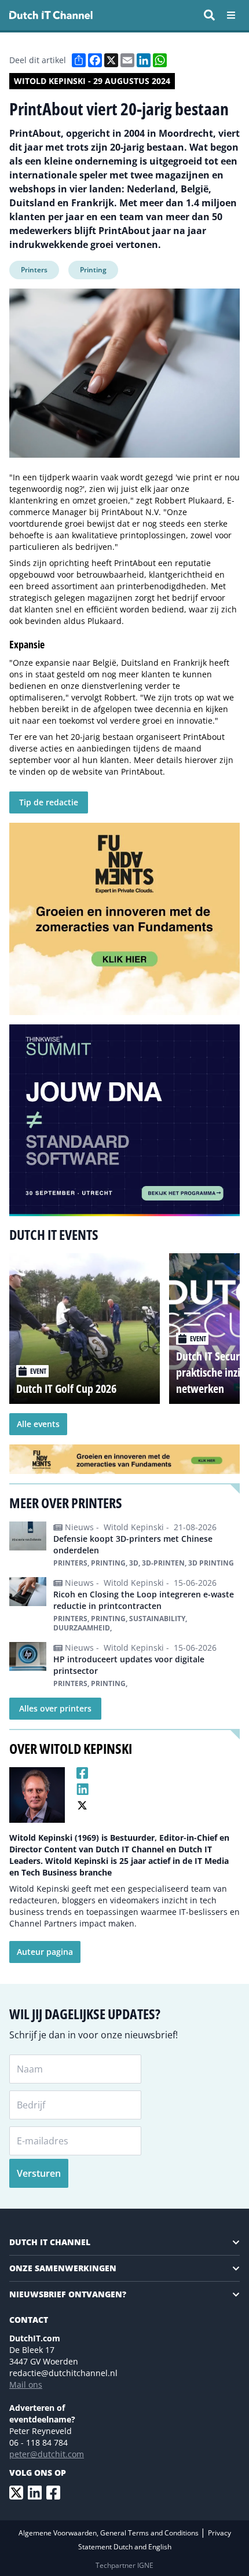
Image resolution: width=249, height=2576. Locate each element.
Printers (34, 270)
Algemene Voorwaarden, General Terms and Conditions (109, 2533)
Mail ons (26, 2385)
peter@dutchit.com (47, 2454)
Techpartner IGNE (124, 2565)
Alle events (38, 1424)
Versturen (39, 2173)
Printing (93, 270)
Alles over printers (55, 1708)
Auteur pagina (45, 1952)
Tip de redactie (49, 802)
